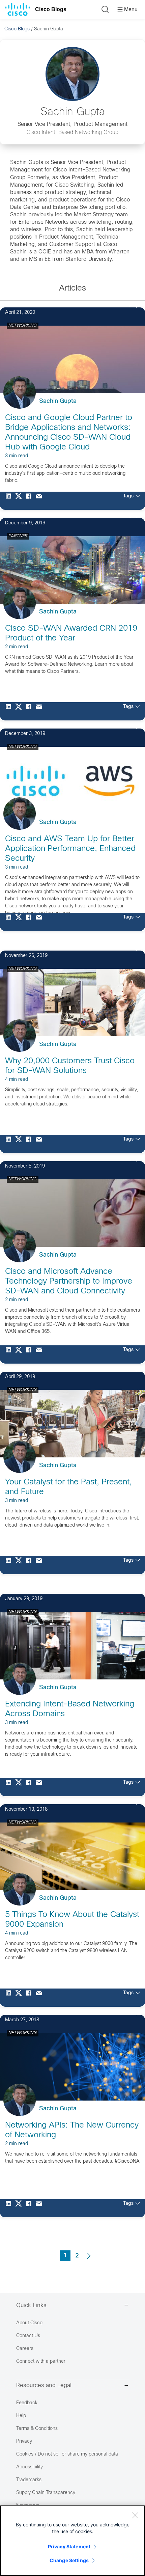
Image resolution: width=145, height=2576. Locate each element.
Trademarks (29, 2480)
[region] (72, 2541)
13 (129, 1370)
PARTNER (18, 536)
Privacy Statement (69, 2546)
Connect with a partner (41, 2362)
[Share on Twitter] (20, 501)
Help (21, 2416)
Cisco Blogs (51, 9)
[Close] (135, 2515)
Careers (25, 2349)
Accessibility (30, 2467)
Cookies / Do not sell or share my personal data (67, 2454)
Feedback (27, 2403)
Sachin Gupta (58, 401)
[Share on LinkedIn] (10, 501)
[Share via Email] (40, 501)
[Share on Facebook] (30, 501)
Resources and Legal (44, 2386)
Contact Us (28, 2336)
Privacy (24, 2442)
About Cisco (29, 2323)
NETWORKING (23, 326)
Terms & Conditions (37, 2429)
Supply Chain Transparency (46, 2493)
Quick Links (31, 2306)
